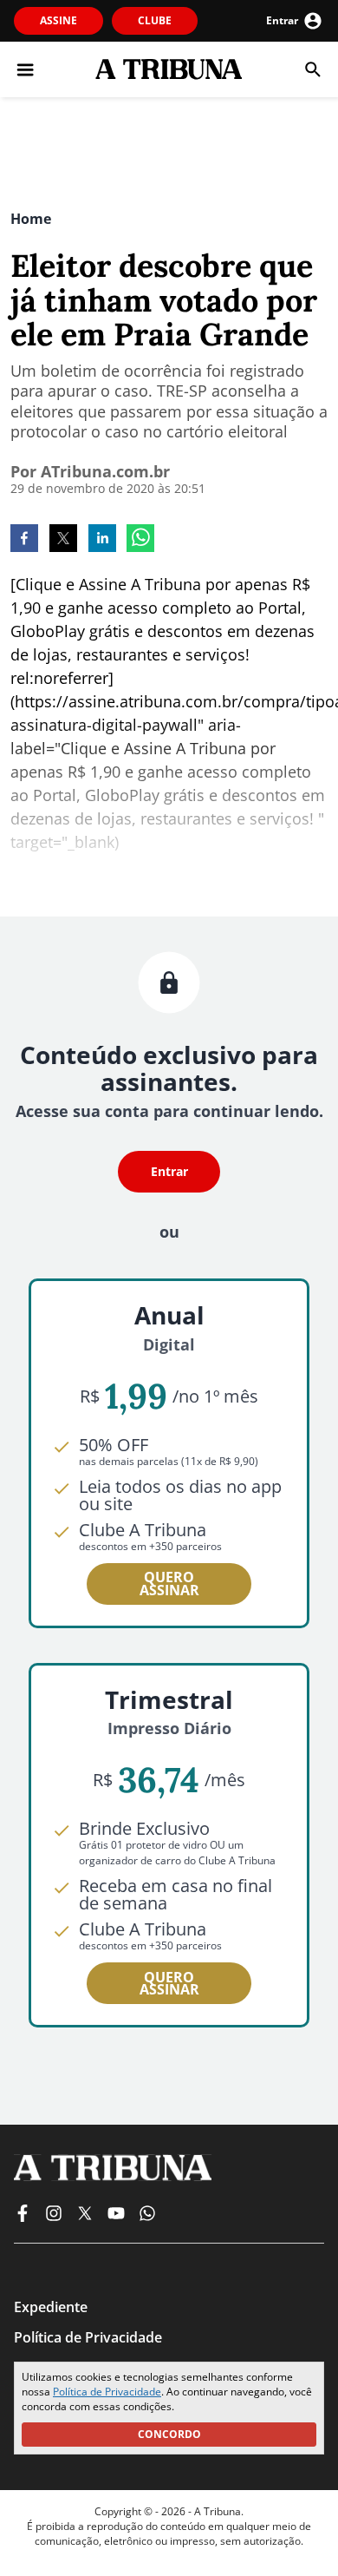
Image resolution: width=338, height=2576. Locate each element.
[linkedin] (102, 540)
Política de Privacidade (107, 2392)
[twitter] (63, 540)
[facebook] (24, 540)
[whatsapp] (140, 540)
